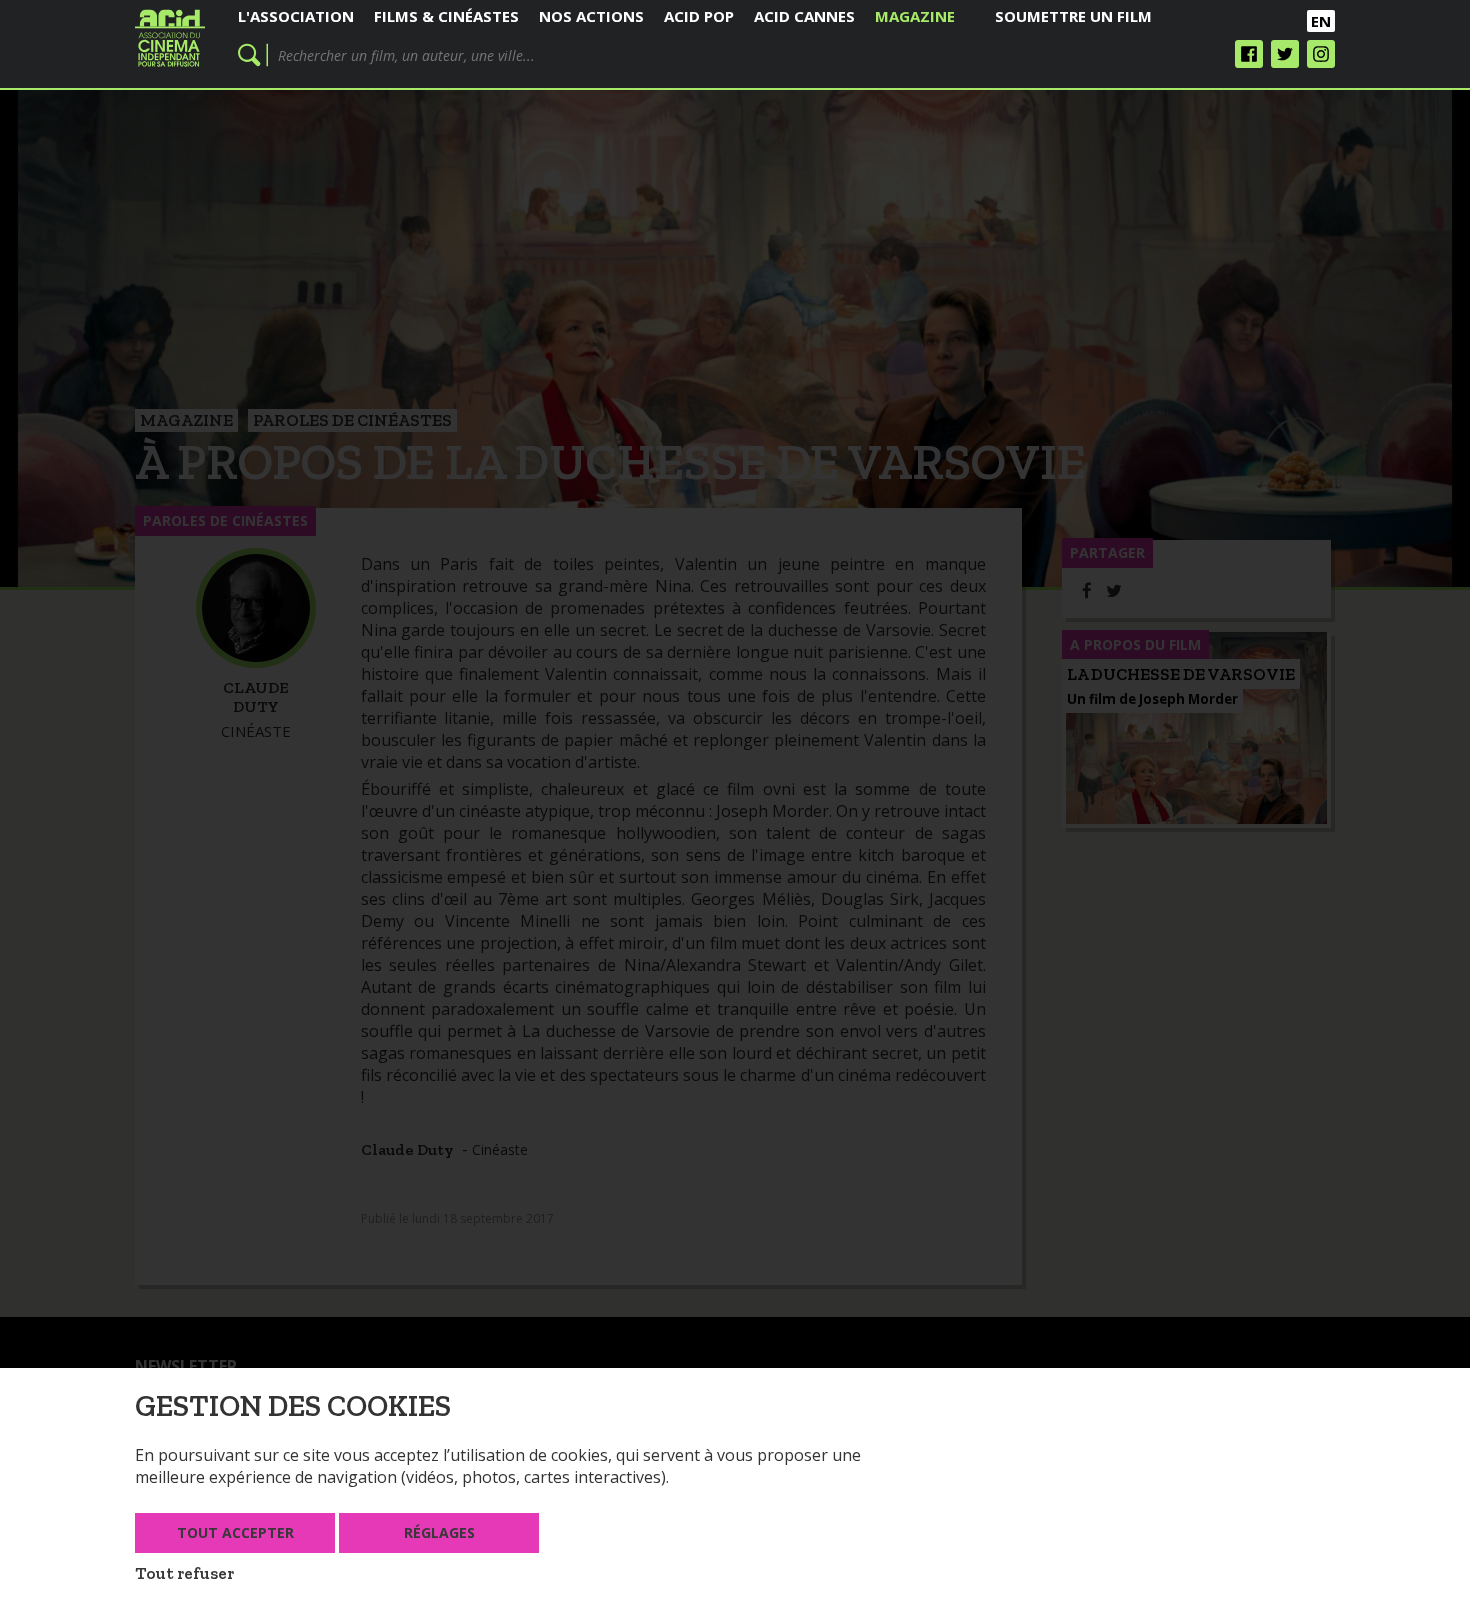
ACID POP (699, 16)
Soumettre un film (1073, 16)
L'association (296, 16)
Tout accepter (235, 1532)
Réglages (439, 1532)
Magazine (915, 16)
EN (1321, 21)
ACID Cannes (804, 16)
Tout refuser (184, 1573)
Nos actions (591, 16)
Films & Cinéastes (446, 16)
